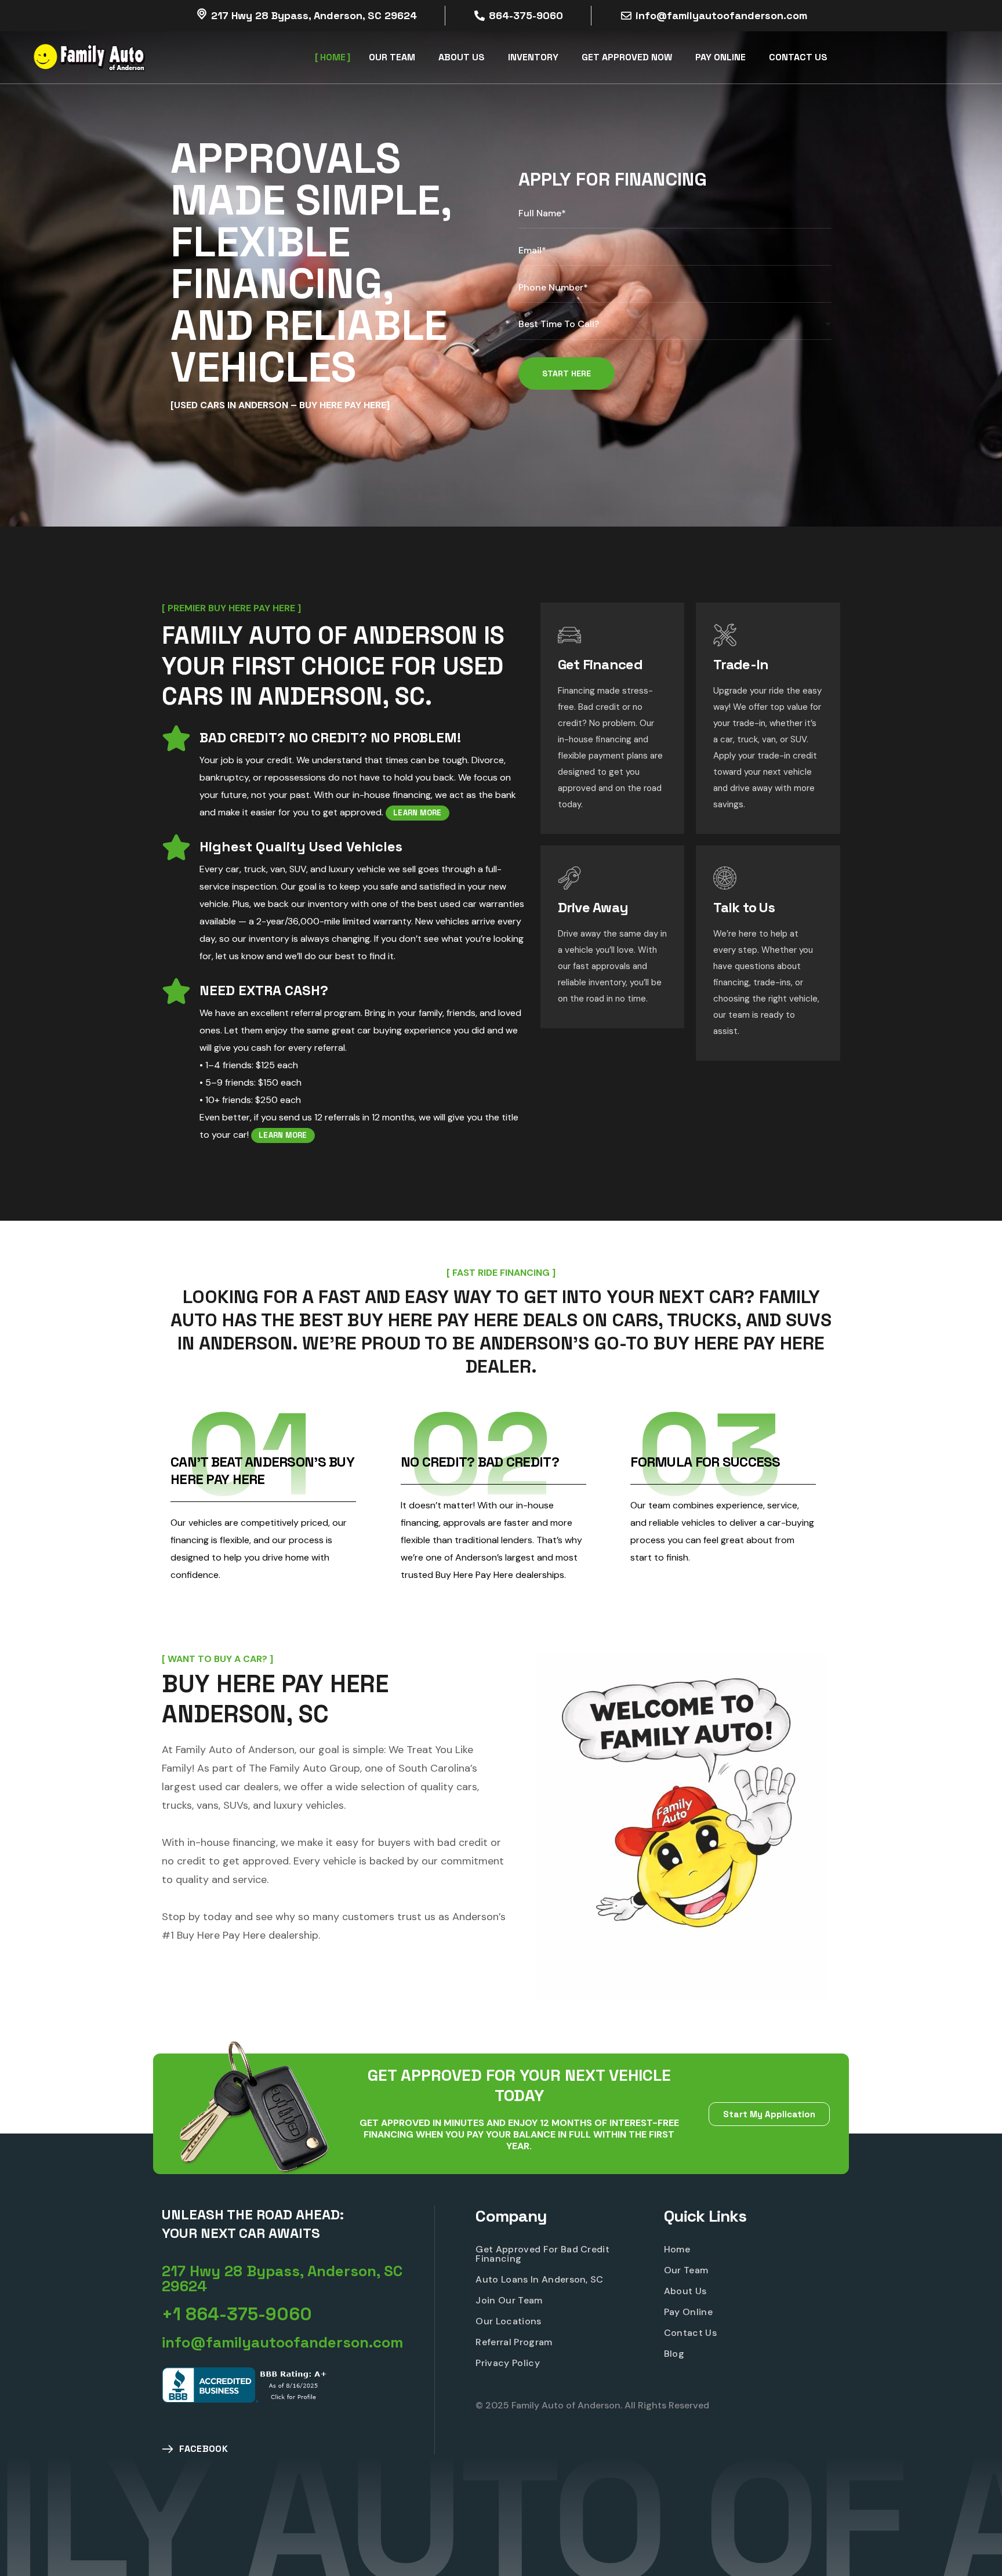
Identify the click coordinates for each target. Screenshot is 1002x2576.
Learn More (418, 813)
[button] (298, 2279)
